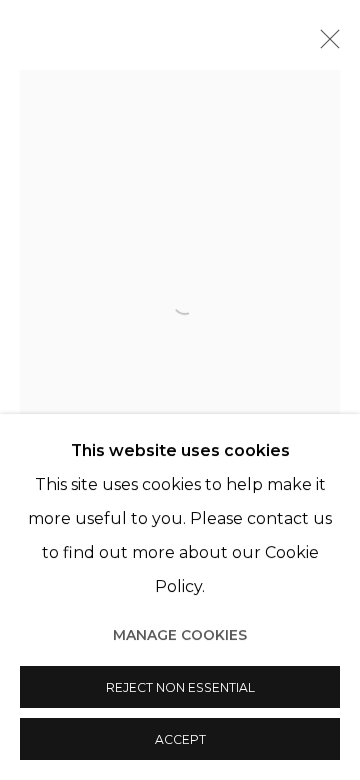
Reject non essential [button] (180, 687)
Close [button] (325, 45)
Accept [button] (180, 739)
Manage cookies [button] (180, 635)
